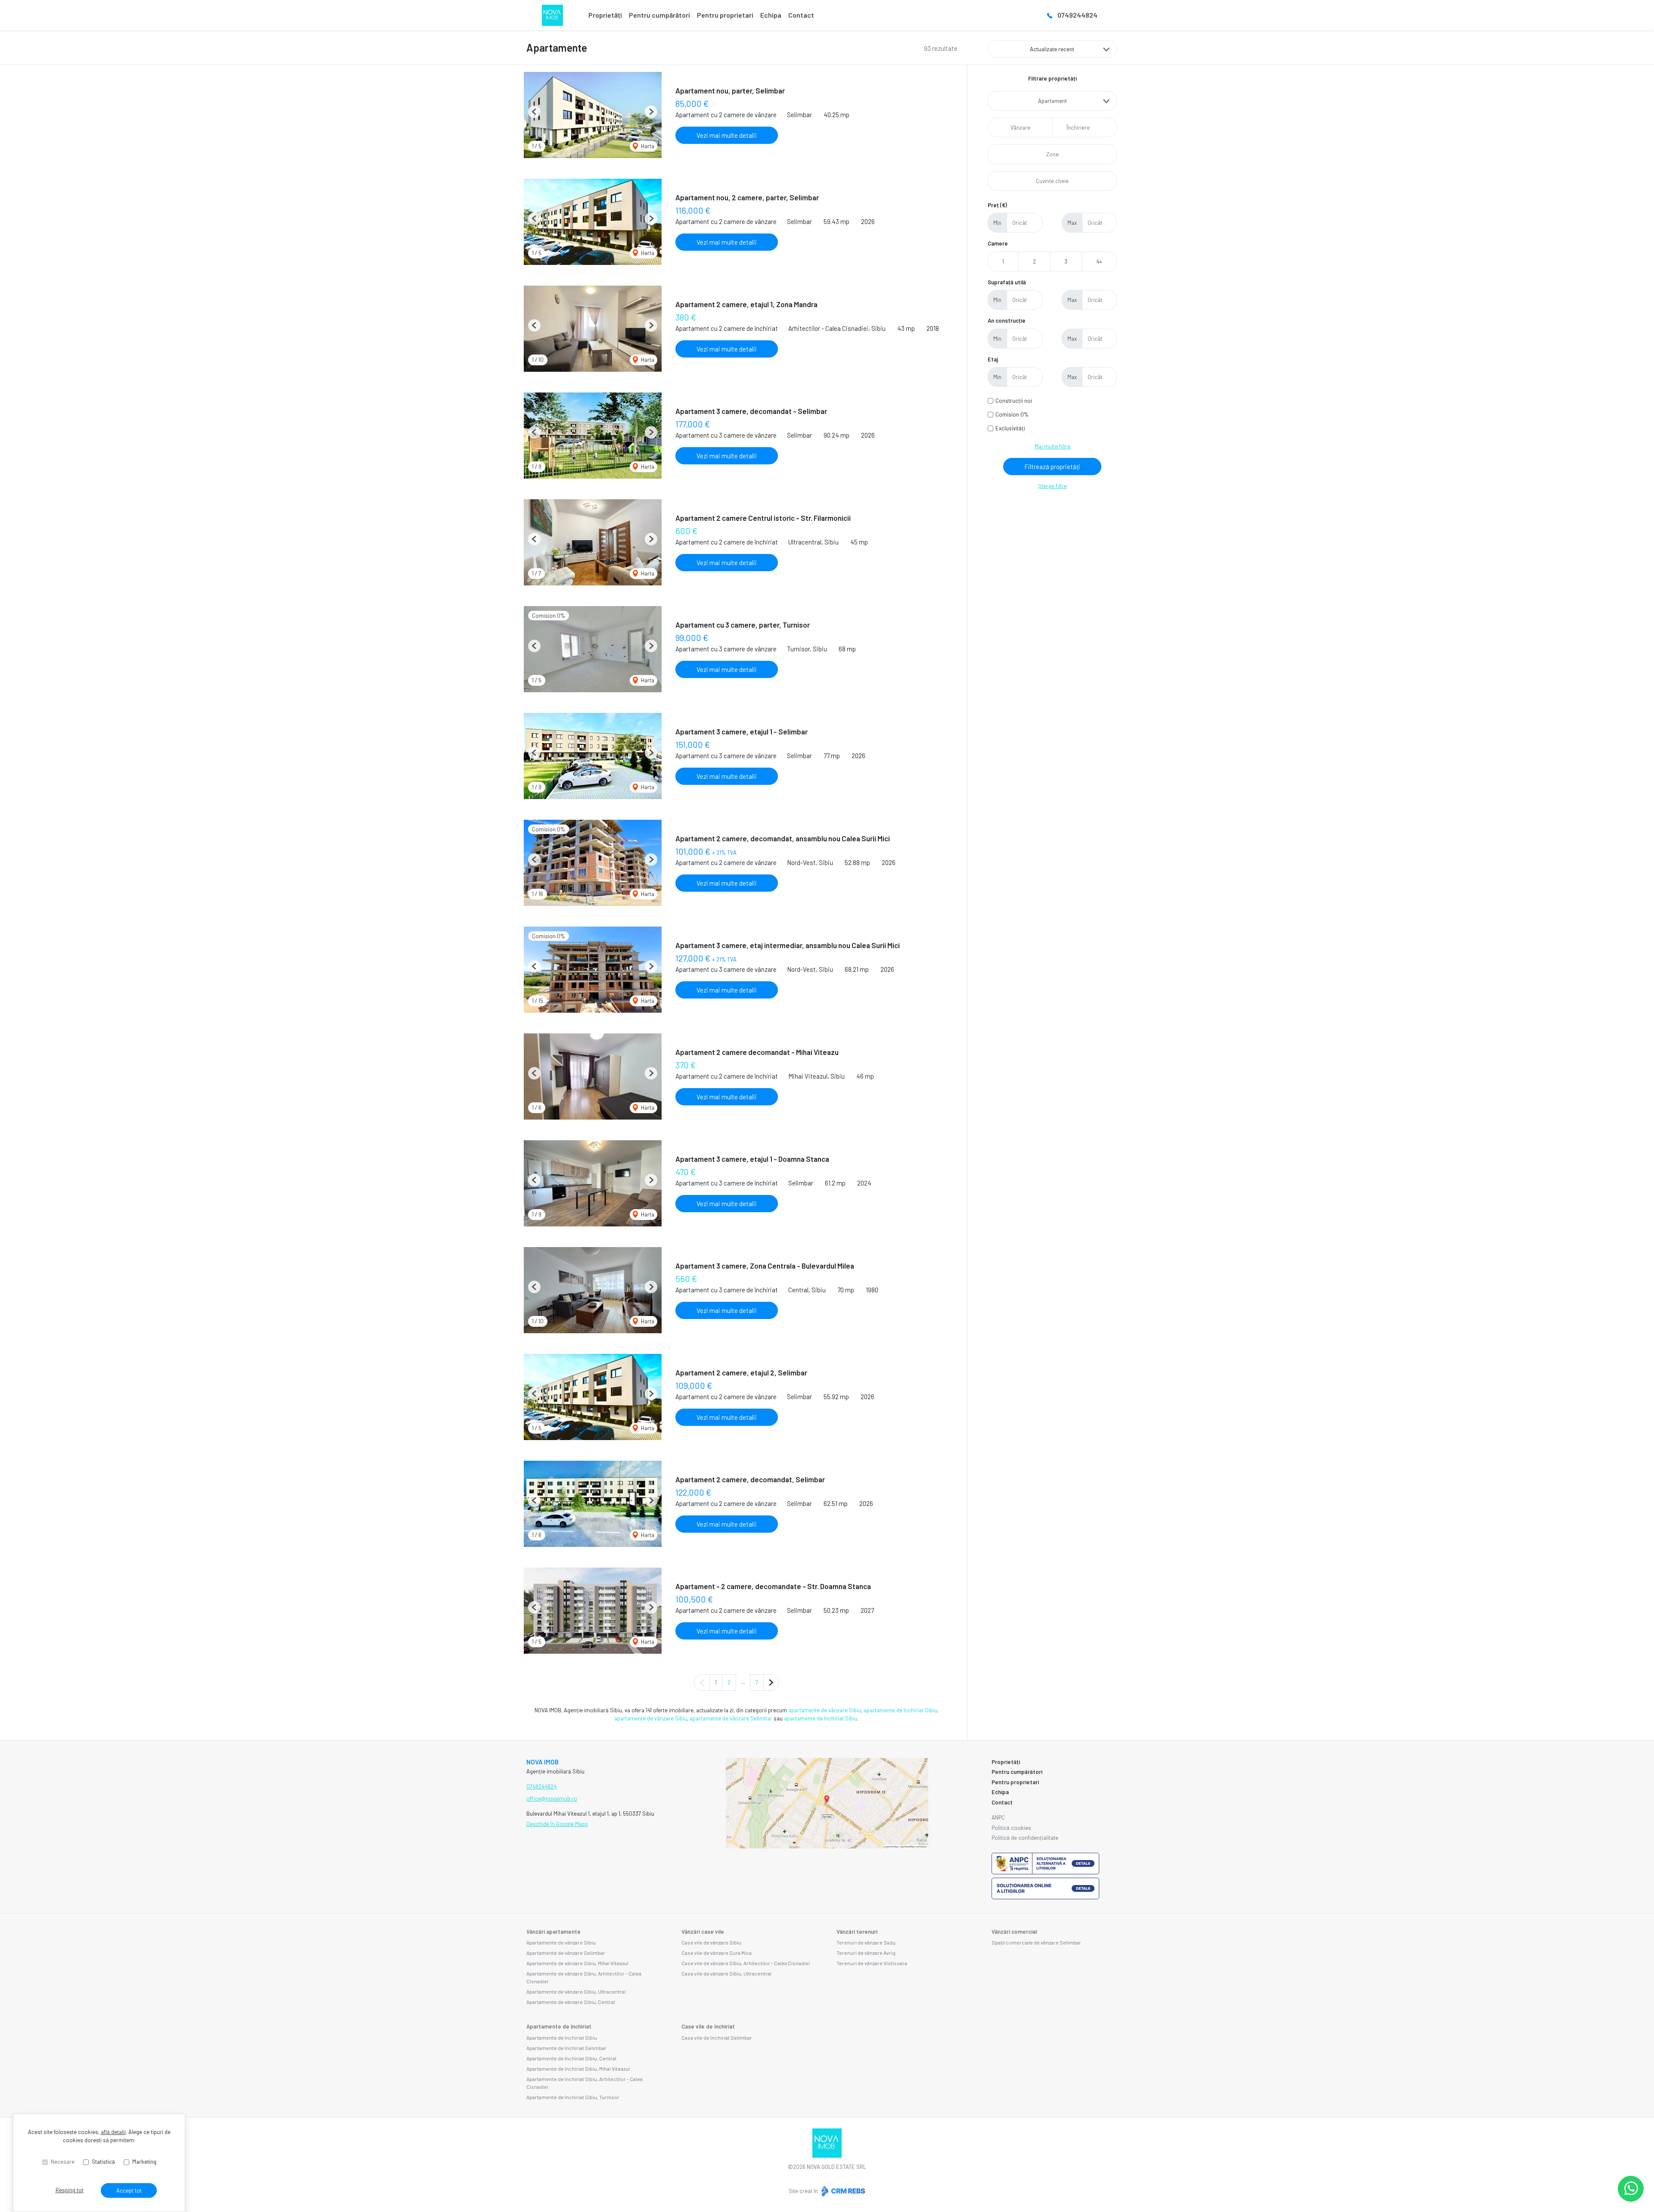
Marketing (144, 2162)
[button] (534, 112)
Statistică (103, 2162)
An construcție (1007, 320)
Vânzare (1020, 128)
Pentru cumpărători (659, 15)
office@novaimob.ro (552, 1798)
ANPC (998, 1817)
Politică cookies (1011, 1828)
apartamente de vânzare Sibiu (825, 1710)
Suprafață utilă (1007, 282)
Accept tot (129, 2190)
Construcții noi (1014, 401)
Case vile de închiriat (708, 2026)
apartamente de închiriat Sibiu (900, 1710)
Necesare (63, 2162)
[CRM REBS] (842, 2191)
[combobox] (1052, 101)
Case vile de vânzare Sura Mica (717, 1953)
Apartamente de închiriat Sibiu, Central (571, 2058)
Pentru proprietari (725, 15)
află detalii (113, 2132)
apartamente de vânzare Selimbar (731, 1718)
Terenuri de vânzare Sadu (866, 1942)
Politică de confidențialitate (1025, 1838)
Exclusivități (1010, 428)
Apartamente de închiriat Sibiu (562, 2038)
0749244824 (1077, 15)
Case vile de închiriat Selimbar (717, 2038)
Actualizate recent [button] (1052, 49)
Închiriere (1078, 128)
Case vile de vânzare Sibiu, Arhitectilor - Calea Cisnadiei (746, 1963)
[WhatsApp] (1631, 2189)
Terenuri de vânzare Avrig (866, 1953)
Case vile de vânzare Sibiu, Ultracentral (726, 1973)
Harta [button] (647, 146)
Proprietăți (605, 15)
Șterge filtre (1052, 486)
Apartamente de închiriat (559, 2026)
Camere (998, 243)
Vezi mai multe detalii (727, 135)
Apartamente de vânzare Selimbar (566, 1953)
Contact (801, 15)
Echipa (771, 15)
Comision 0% (1012, 414)
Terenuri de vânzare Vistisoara (872, 1963)
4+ (1099, 261)
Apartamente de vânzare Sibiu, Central (571, 2002)
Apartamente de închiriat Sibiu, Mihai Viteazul (578, 2069)
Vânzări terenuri (857, 1932)
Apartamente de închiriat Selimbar (566, 2048)
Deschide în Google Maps (557, 1824)
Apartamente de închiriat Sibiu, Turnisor (573, 2097)
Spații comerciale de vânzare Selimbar (1036, 1942)
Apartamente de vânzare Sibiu (561, 1942)
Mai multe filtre (1052, 446)
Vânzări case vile (703, 1932)
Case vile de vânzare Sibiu (711, 1942)
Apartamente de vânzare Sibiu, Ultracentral (576, 1991)
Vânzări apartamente (553, 1932)
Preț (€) (997, 205)
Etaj (993, 359)
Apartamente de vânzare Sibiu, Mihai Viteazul (577, 1963)
